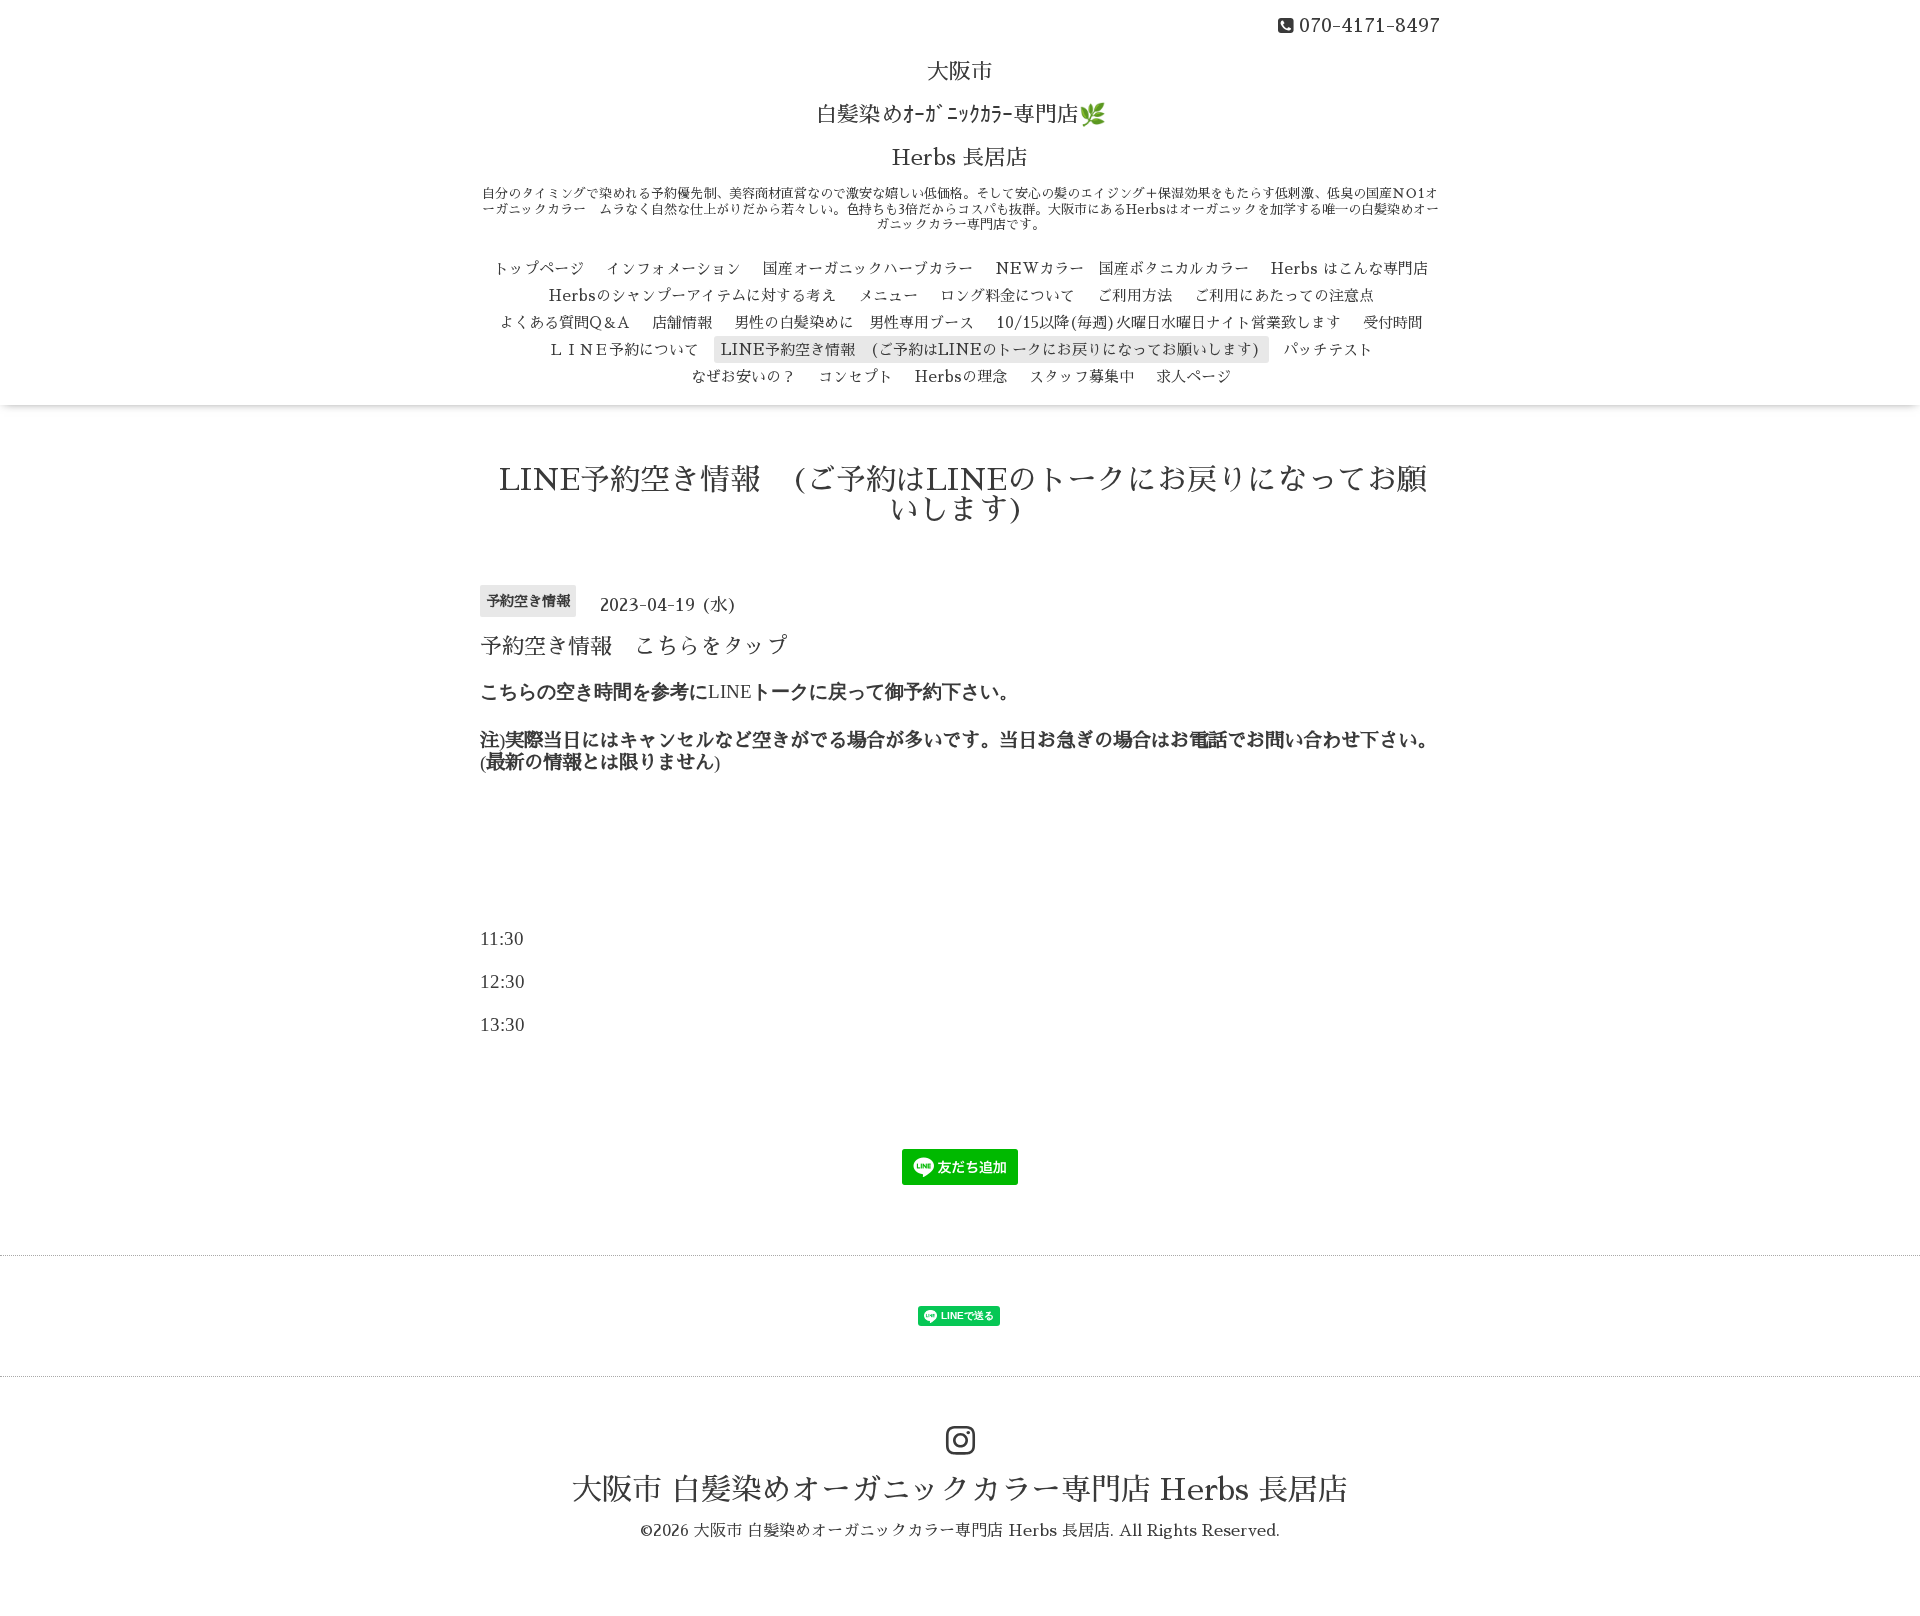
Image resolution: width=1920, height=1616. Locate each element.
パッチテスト (1328, 349)
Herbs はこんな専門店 (1349, 268)
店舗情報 (682, 322)
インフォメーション (673, 268)
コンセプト (855, 376)
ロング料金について (1007, 295)
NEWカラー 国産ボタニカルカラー (1122, 268)
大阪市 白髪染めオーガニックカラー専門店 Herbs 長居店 (960, 1490)
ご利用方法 (1134, 295)
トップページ (539, 268)
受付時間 (1393, 322)
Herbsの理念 (961, 376)
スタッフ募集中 (1081, 376)
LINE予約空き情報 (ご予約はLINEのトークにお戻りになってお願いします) (991, 349)
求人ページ (1193, 376)
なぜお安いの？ (743, 376)
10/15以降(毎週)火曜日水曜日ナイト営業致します (1168, 322)
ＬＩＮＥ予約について (624, 349)
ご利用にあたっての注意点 (1284, 295)
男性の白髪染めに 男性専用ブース (854, 322)
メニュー (888, 295)
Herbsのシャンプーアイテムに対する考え (692, 295)
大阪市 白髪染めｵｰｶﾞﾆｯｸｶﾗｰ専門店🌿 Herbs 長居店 (960, 115)
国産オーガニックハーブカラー (868, 268)
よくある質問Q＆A (564, 322)
